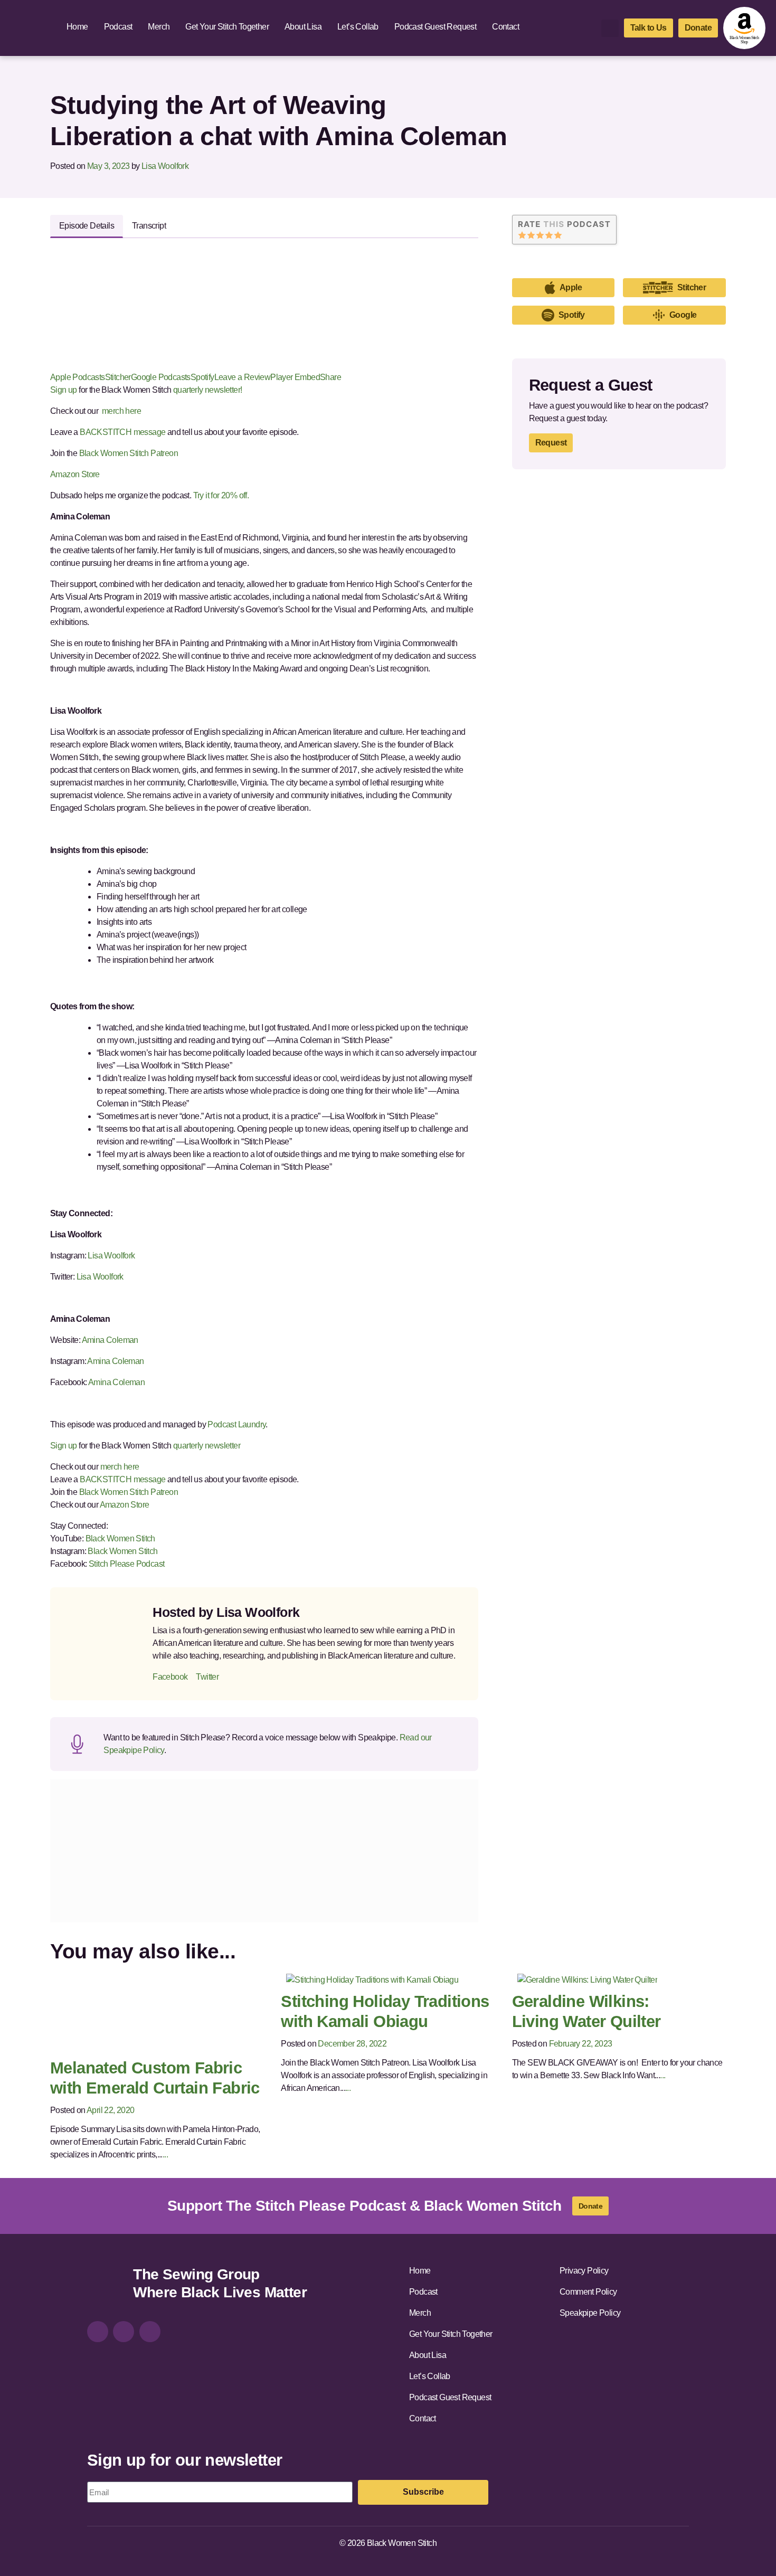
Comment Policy (588, 2292)
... (165, 2154)
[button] (610, 28)
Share (330, 377)
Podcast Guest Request (435, 27)
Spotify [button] (572, 315)
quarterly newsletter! (207, 390)
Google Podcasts (161, 377)
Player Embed (295, 377)
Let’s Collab (358, 27)
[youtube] (150, 2332)
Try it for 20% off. (222, 495)
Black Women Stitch (120, 1538)
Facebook (170, 1677)
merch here (122, 411)
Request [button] (551, 443)
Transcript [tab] (149, 226)
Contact (505, 27)
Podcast (118, 27)
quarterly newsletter (207, 1446)
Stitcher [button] (692, 287)
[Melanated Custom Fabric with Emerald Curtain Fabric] (144, 2012)
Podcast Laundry (236, 1424)
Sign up (64, 390)
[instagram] (98, 2332)
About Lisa (303, 27)
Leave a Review (243, 377)
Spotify (202, 377)
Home (77, 27)
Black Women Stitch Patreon (127, 453)
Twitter (207, 1677)
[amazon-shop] (744, 28)
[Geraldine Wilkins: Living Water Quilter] (588, 1979)
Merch (159, 27)
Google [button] (683, 315)
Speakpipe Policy (590, 2313)
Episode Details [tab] (87, 226)
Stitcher (118, 377)
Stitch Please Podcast (126, 1564)
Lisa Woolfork (165, 166)
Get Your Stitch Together (227, 27)
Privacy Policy (584, 2271)
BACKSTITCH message (122, 432)
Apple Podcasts (78, 377)
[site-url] (106, 2285)
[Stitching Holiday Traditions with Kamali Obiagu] (372, 1979)
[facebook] (124, 2332)
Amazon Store (75, 474)
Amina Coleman (110, 1340)
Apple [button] (571, 287)
